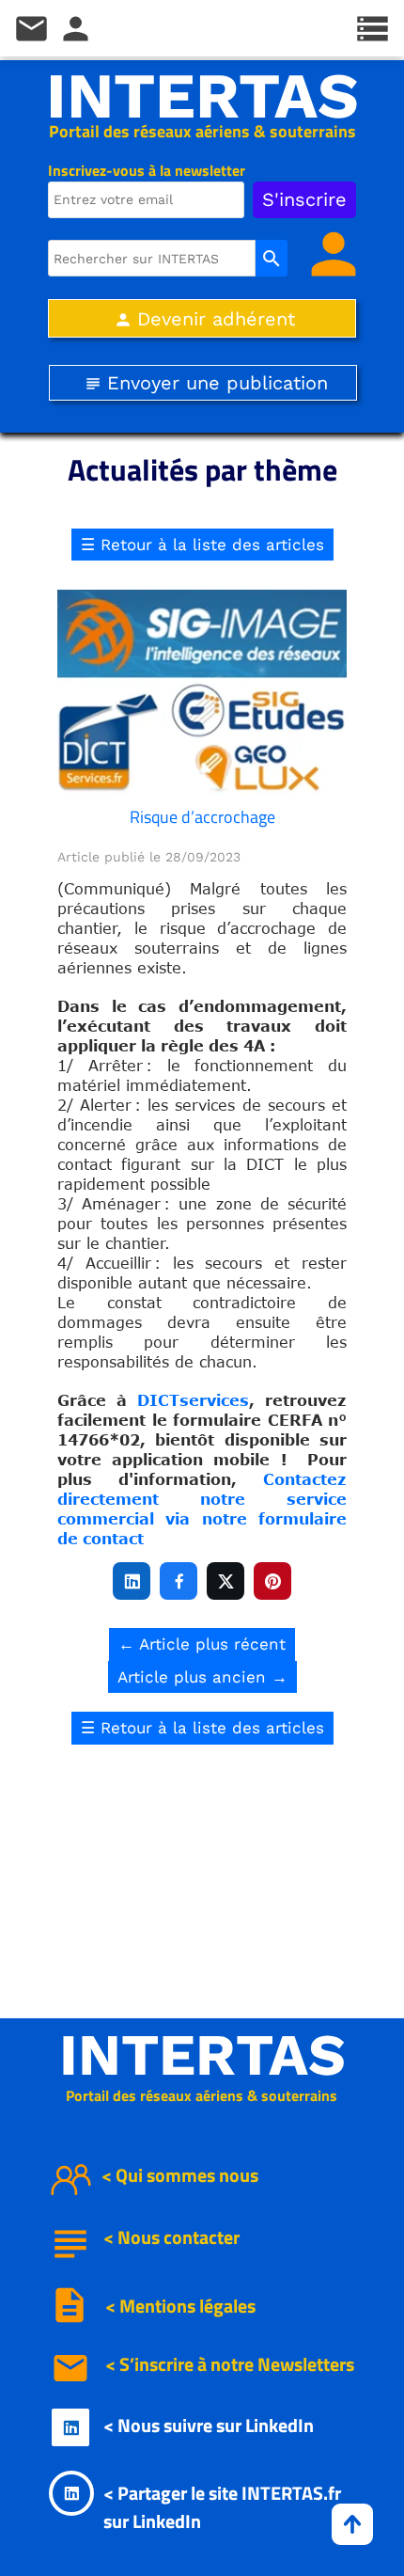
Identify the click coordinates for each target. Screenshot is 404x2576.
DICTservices (193, 1400)
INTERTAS (202, 96)
